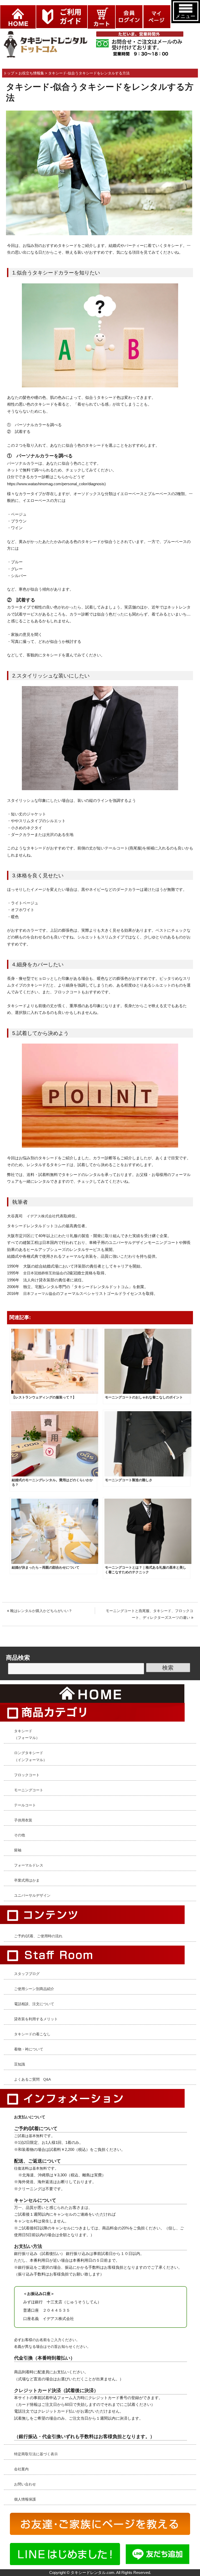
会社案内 (21, 2469)
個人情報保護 (25, 2499)
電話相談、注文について (34, 2004)
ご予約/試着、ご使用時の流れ (38, 1936)
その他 (20, 1835)
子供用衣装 (23, 1820)
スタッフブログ (27, 1974)
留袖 (18, 1850)
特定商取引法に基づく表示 (36, 2454)
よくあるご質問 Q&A (32, 2079)
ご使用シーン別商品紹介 (34, 1989)
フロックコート (27, 1775)
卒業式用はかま (27, 1880)
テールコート (25, 1805)
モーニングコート (29, 1790)
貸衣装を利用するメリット (36, 2019)
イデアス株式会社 (41, 1216)
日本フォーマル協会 (40, 1294)
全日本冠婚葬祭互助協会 (43, 1273)
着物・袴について (29, 2049)
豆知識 (20, 2064)
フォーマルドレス (29, 1865)
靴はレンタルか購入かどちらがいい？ (41, 1611)
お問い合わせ (25, 2484)
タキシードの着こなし (32, 2034)
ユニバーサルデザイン (32, 1895)
